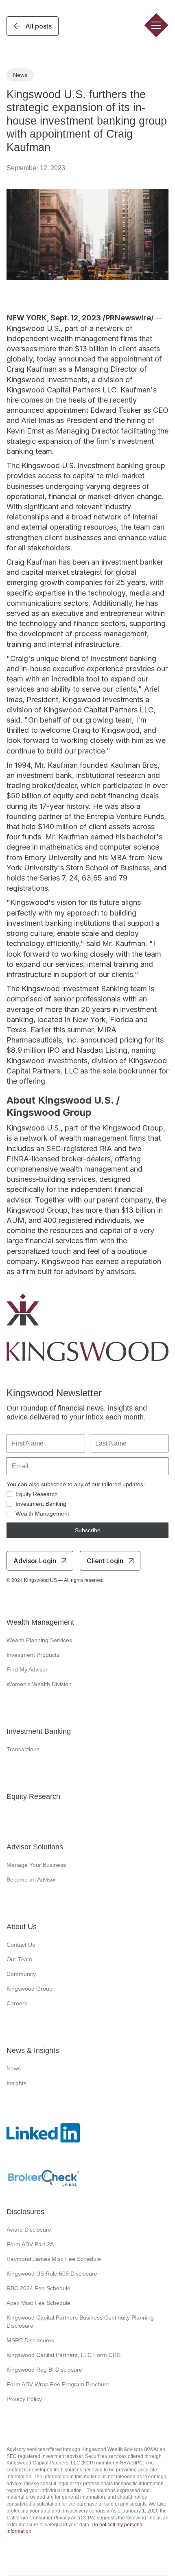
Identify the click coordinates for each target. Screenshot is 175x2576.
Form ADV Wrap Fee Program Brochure (58, 2384)
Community (21, 1974)
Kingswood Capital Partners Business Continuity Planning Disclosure (80, 2322)
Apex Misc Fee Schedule (38, 2303)
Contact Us (21, 1945)
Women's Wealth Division (39, 1684)
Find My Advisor (27, 1669)
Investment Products (33, 1655)
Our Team (19, 1959)
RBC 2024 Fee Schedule (38, 2288)
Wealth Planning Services (39, 1640)
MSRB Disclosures (30, 2340)
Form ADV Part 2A (30, 2244)
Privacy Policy (24, 2399)
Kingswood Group (30, 1989)
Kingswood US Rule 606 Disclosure (52, 2274)
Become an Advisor (31, 1879)
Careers (17, 2003)
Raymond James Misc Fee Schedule (54, 2259)
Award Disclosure (29, 2230)
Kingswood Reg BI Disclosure (44, 2370)
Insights (16, 2083)
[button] (156, 25)
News (14, 2068)
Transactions (23, 1749)
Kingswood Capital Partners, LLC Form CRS (63, 2355)
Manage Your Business (36, 1865)
